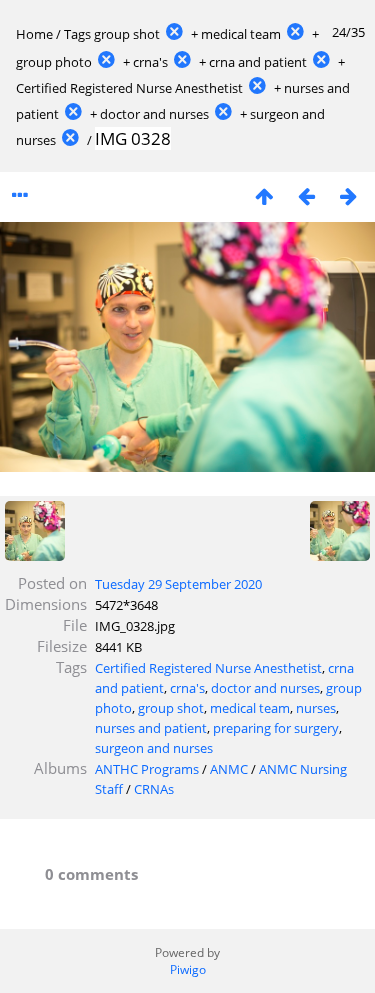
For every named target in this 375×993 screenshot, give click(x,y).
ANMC (229, 769)
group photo (54, 62)
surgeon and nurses (154, 748)
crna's (150, 62)
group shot (127, 34)
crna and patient (258, 62)
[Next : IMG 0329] (348, 195)
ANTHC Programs (147, 769)
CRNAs (154, 789)
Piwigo (188, 969)
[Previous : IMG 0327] (306, 195)
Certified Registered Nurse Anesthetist (129, 88)
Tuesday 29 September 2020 (178, 584)
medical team (241, 34)
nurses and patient (151, 728)
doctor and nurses (154, 114)
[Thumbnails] (264, 195)
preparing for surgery (276, 728)
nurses (316, 708)
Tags (77, 34)
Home (34, 34)
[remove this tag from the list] (174, 34)
